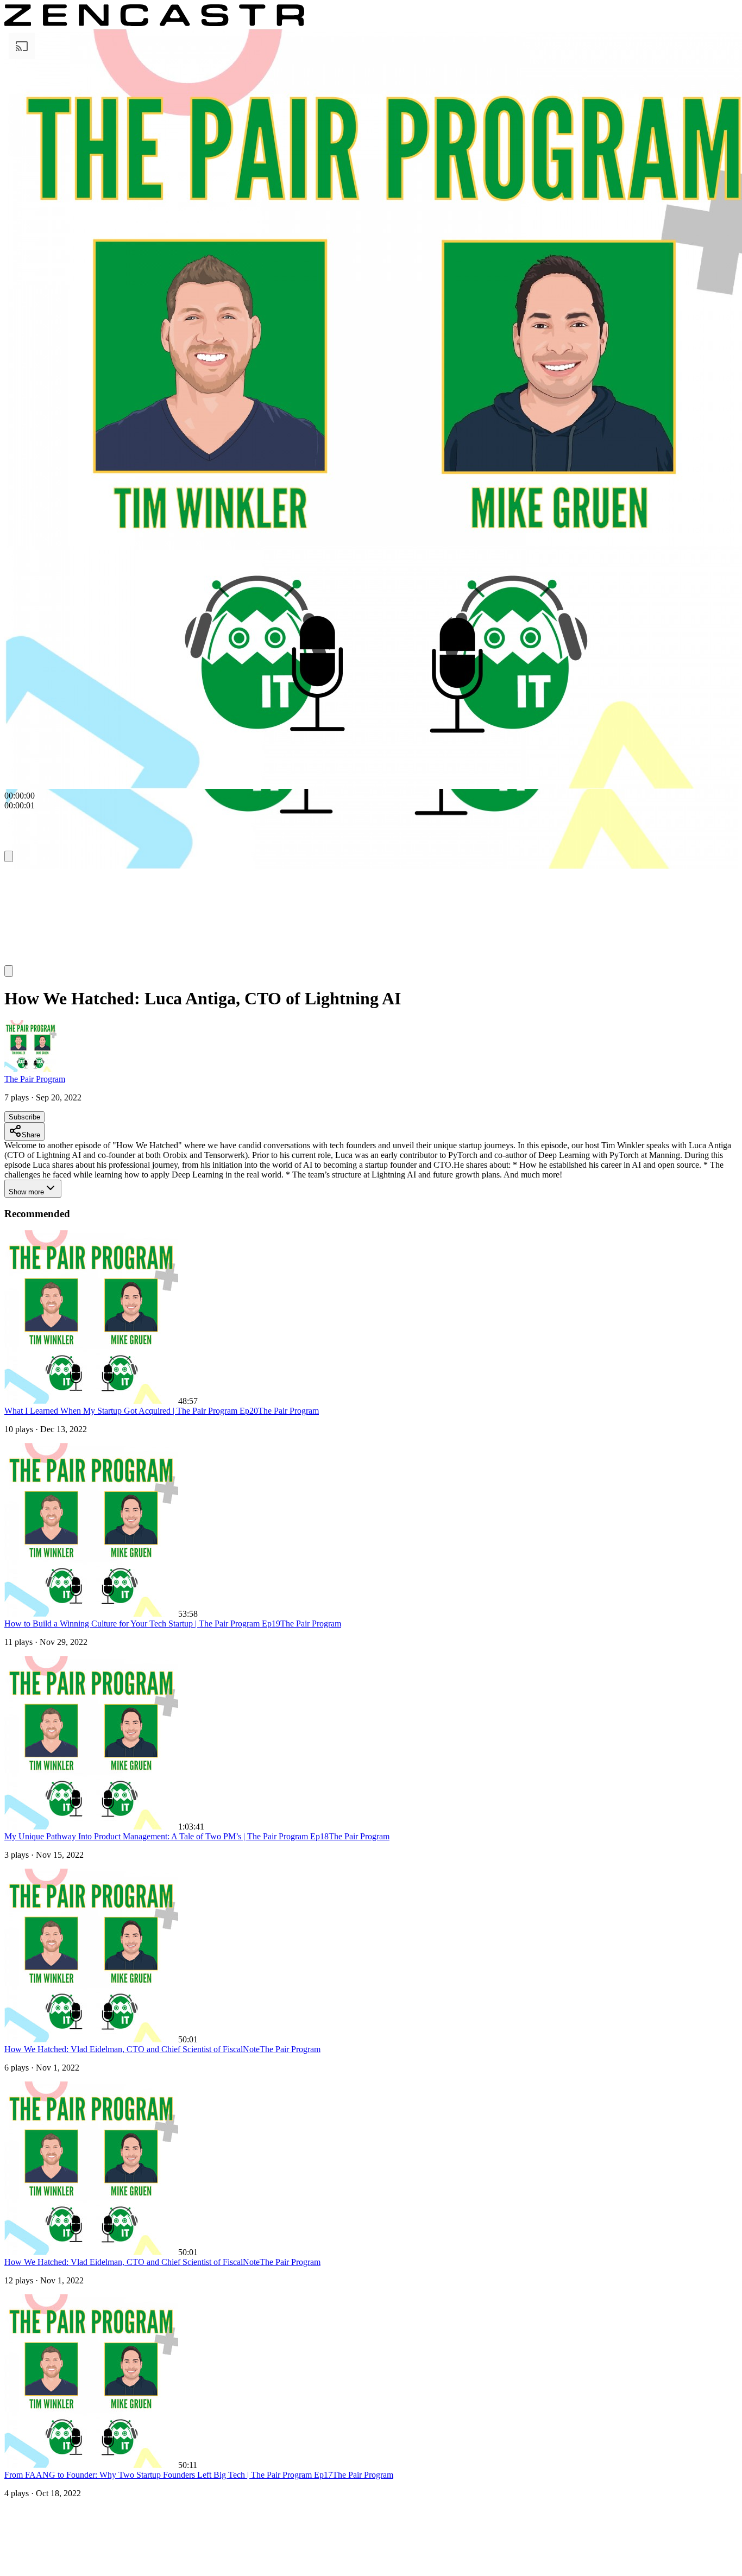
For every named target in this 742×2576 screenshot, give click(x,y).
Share (31, 1135)
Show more (26, 1192)
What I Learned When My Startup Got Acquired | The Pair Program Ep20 (131, 1411)
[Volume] (9, 971)
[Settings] (9, 856)
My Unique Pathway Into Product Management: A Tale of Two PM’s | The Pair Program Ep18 (166, 1836)
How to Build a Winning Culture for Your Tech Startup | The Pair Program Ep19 (142, 1624)
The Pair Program (35, 1079)
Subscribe (24, 1117)
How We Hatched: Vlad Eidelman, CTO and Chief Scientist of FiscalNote (132, 2049)
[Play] (25, 876)
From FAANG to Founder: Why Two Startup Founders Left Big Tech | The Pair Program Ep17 (168, 2475)
